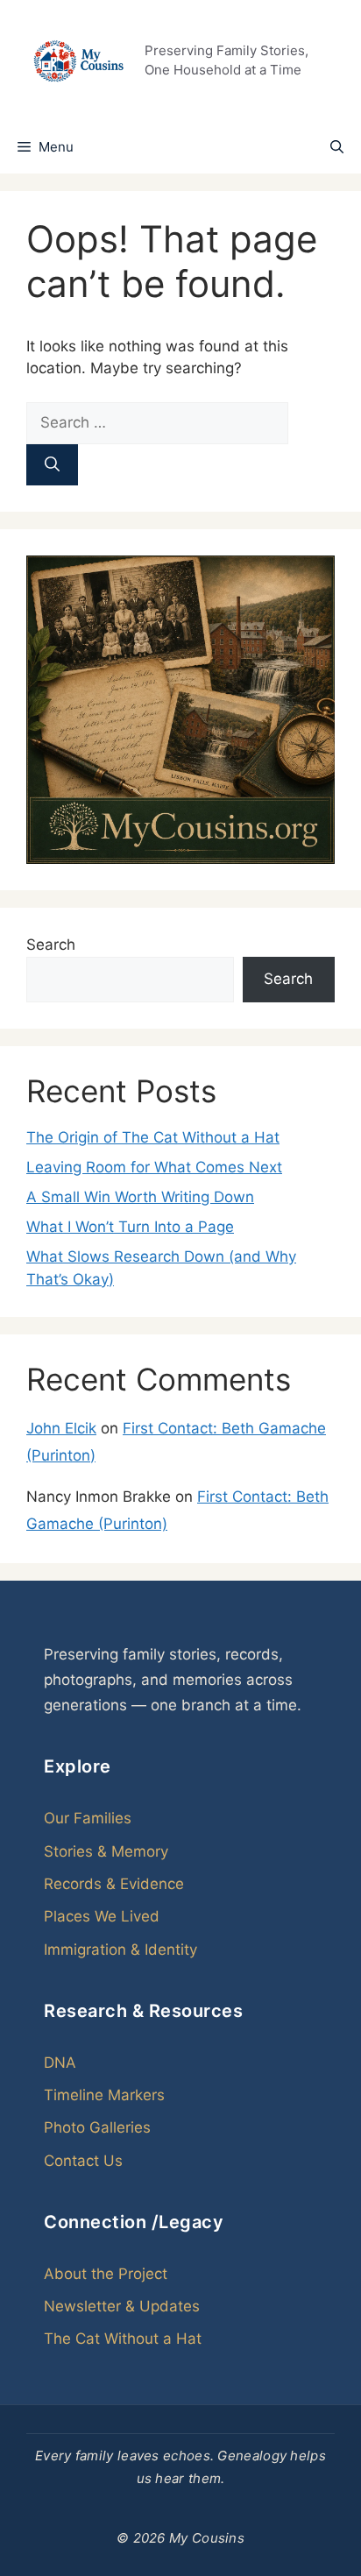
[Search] (52, 465)
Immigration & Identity (120, 1950)
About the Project (106, 2274)
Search (51, 945)
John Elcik (61, 1428)
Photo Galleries (97, 2127)
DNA (60, 2063)
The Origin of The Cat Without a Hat (153, 1137)
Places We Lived (102, 1916)
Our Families (88, 1818)
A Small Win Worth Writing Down (140, 1197)
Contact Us (83, 2161)
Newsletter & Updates (122, 2306)
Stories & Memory (106, 1851)
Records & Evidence (114, 1884)
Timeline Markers (104, 2095)
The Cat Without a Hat (123, 2339)
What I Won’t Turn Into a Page (130, 1227)
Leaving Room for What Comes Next (154, 1167)
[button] (337, 147)
